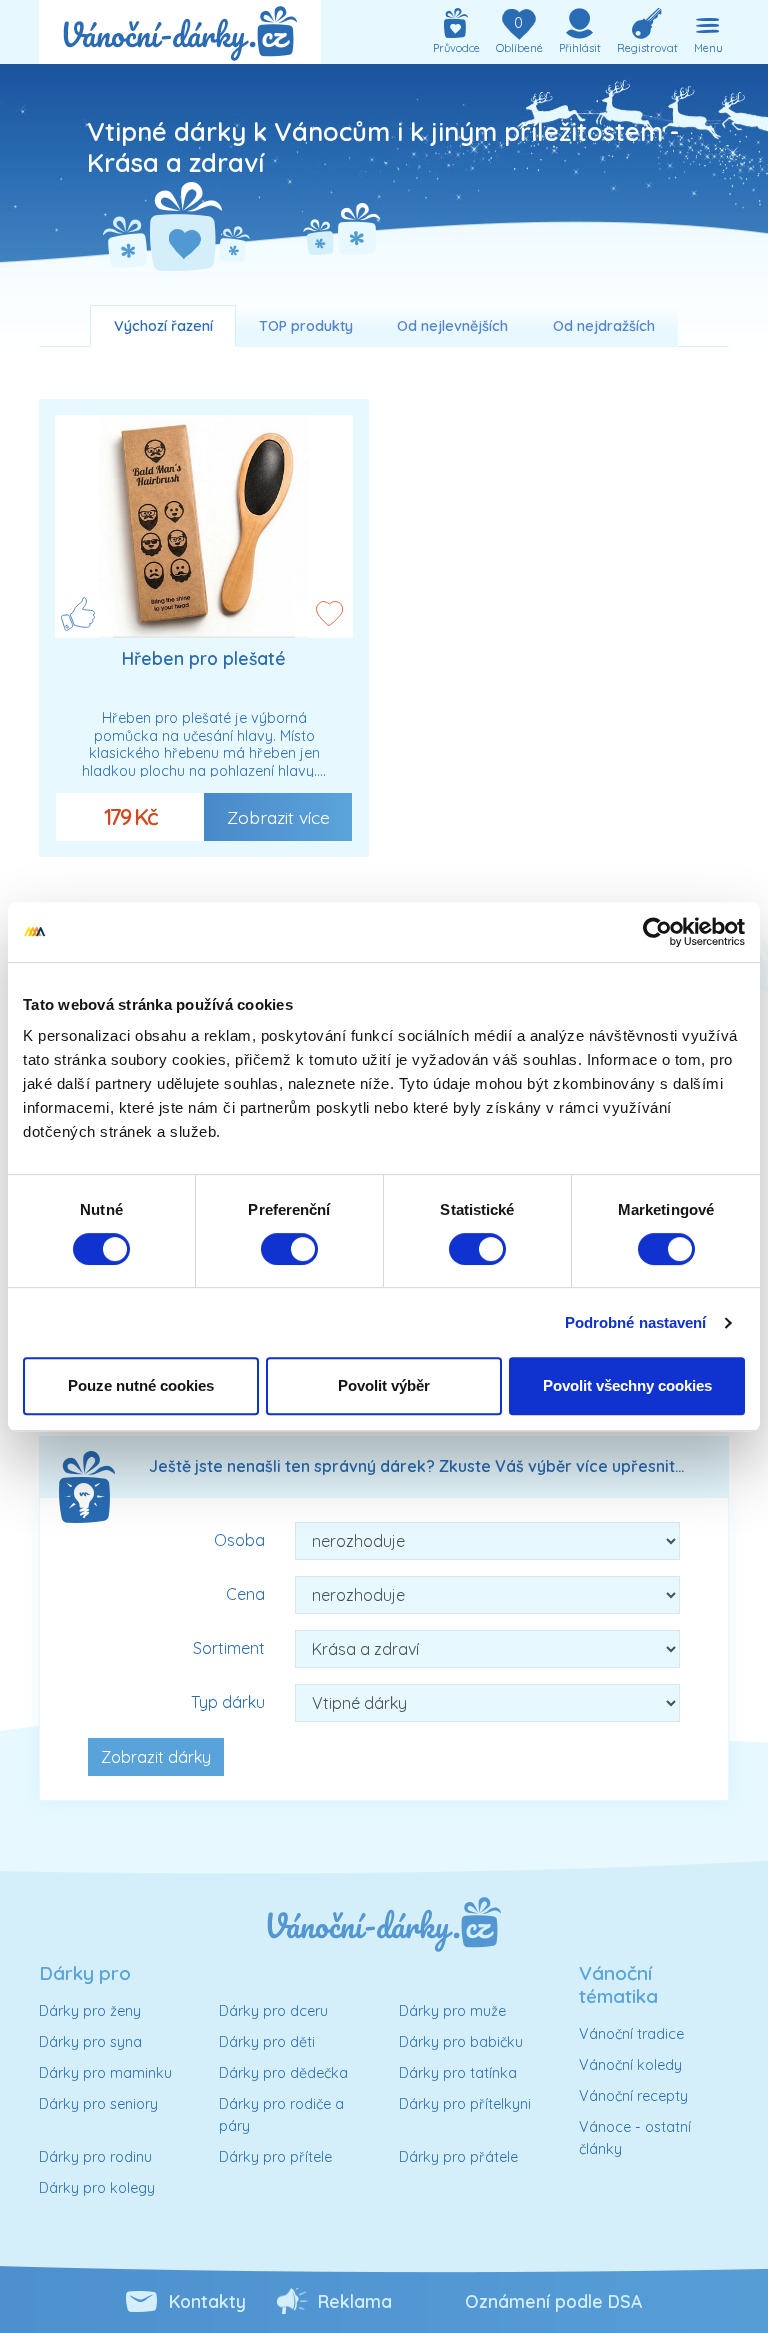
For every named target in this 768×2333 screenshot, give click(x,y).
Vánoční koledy (630, 2065)
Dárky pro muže (452, 2011)
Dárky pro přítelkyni (465, 2104)
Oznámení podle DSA (553, 2301)
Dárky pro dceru (273, 2011)
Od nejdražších (604, 326)
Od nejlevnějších (452, 326)
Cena (245, 1594)
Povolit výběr (384, 1385)
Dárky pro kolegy (97, 2188)
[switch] (289, 1249)
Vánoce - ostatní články (635, 2138)
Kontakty (207, 2301)
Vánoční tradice (631, 2034)
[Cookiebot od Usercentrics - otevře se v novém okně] (657, 932)
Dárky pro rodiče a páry (281, 2115)
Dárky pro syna (90, 2042)
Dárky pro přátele (458, 2157)
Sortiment (229, 1648)
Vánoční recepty (633, 2096)
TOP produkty (306, 326)
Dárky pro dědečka (283, 2073)
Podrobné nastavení (636, 1322)
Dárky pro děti (267, 2042)
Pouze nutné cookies (141, 1385)
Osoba (239, 1540)
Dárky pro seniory (98, 2104)
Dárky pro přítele (275, 2157)
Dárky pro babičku (461, 2042)
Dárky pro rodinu (95, 2157)
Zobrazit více (278, 817)
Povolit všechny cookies (627, 1385)
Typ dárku (228, 1702)
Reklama (355, 2301)
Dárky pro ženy (90, 2011)
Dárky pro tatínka (458, 2073)
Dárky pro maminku (105, 2073)
